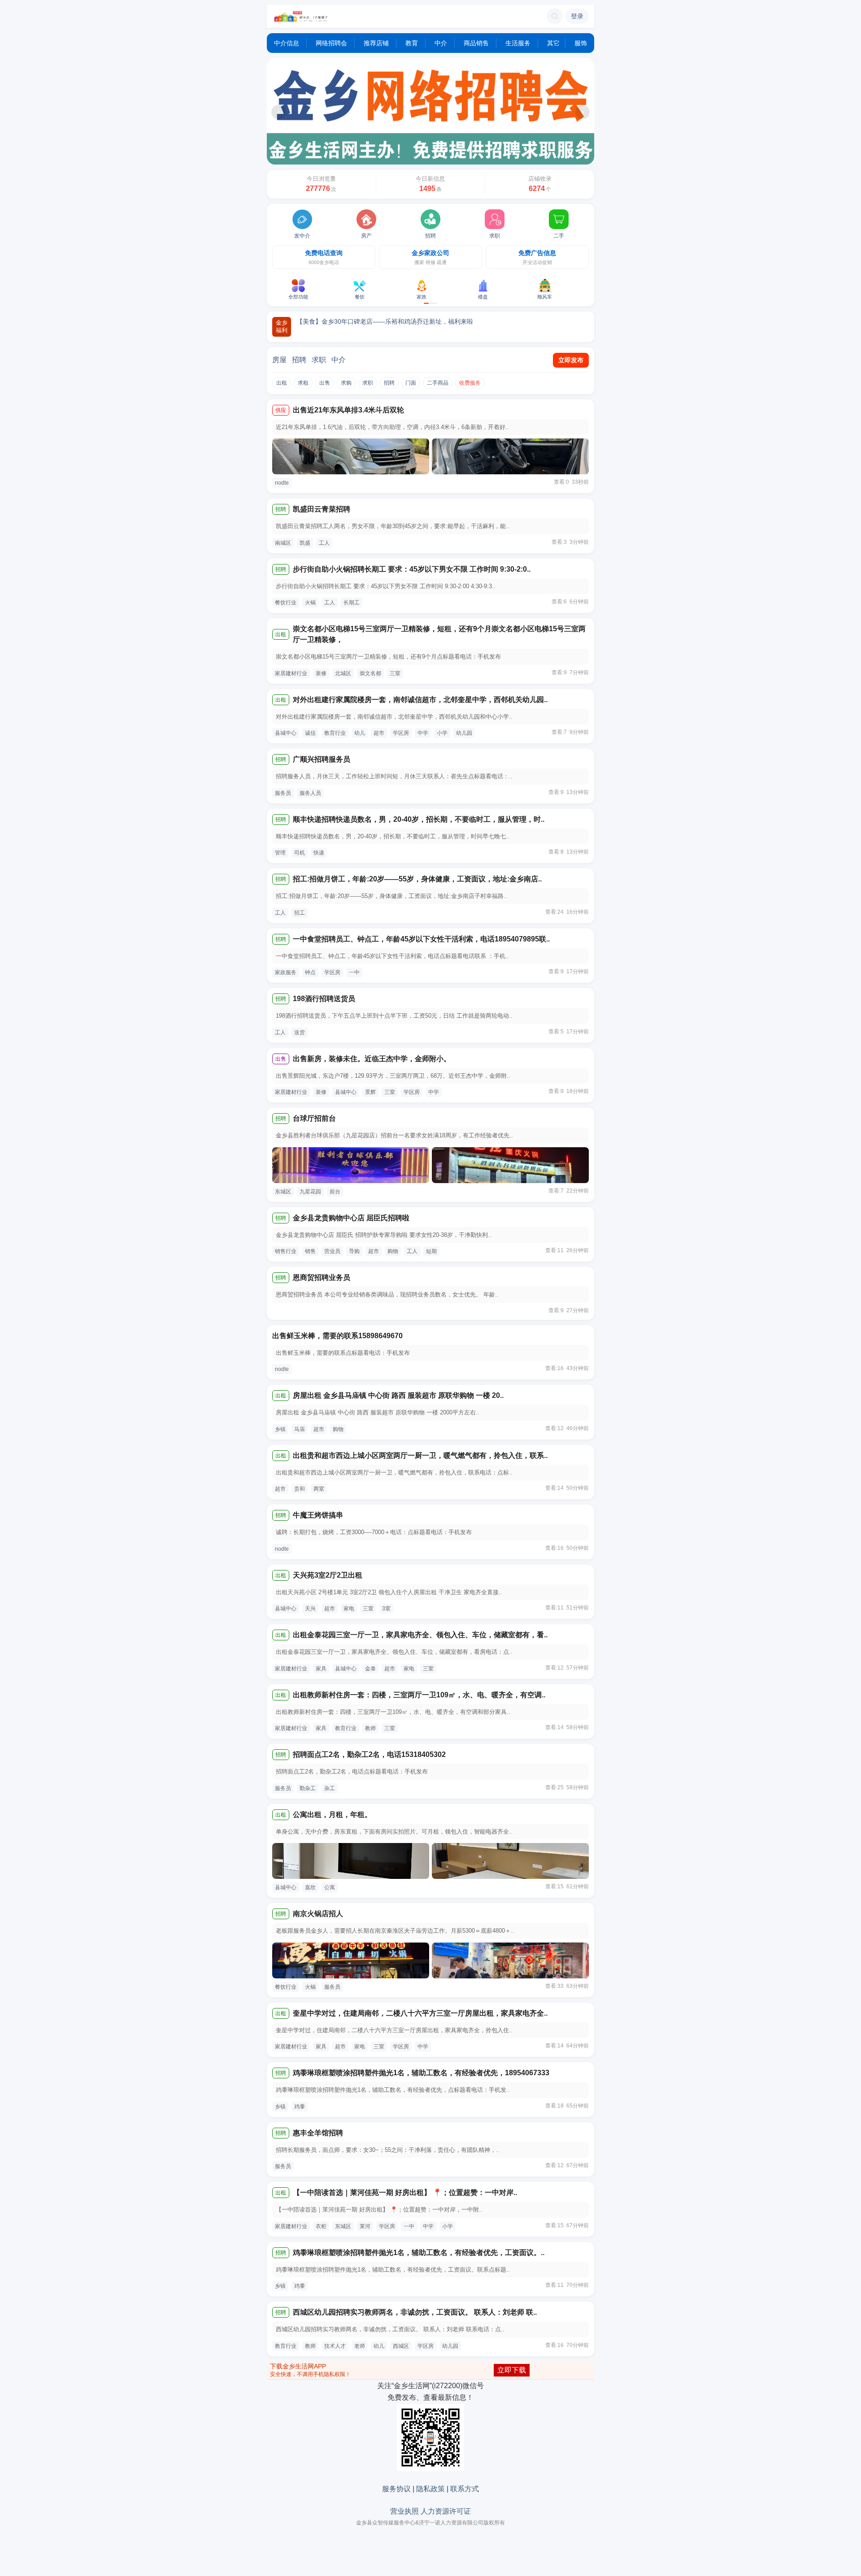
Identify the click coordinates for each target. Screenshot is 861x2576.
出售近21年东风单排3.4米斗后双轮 (348, 410)
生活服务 (518, 43)
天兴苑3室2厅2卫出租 (328, 1575)
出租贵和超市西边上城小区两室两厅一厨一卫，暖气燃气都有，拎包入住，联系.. (420, 1455)
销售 (310, 1251)
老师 (360, 2346)
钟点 (310, 972)
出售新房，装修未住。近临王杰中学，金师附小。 (372, 1059)
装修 (321, 673)
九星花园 (310, 1192)
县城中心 (286, 733)
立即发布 (571, 360)
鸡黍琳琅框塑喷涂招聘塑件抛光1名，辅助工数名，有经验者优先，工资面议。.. (419, 2253)
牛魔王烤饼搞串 (318, 1515)
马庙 (300, 1429)
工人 (324, 543)
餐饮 (360, 297)
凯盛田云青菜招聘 (322, 509)
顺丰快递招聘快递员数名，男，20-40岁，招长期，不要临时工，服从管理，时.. (419, 819)
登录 (577, 16)
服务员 (283, 793)
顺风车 (545, 297)
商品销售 (476, 43)
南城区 (283, 543)
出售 (325, 383)
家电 (349, 1609)
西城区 (401, 2346)
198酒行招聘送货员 (324, 999)
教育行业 (335, 733)
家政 (422, 297)
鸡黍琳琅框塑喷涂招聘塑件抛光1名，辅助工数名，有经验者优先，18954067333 (421, 2073)
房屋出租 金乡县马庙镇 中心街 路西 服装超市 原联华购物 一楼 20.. (398, 1395)
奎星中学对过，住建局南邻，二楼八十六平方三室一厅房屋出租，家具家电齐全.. (420, 2013)
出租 (282, 383)
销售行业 (286, 1251)
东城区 (283, 1192)
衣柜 (321, 2226)
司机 (300, 853)
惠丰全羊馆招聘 (318, 2133)
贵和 (300, 1489)
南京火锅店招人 (318, 1914)
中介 (441, 43)
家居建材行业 (291, 673)
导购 (354, 1251)
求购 (346, 383)
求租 (303, 383)
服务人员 (310, 793)
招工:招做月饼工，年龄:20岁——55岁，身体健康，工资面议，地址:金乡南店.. (417, 879)
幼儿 (360, 733)
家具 (321, 1669)
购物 (393, 1251)
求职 (495, 236)
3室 (386, 1609)
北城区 (343, 673)
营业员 (332, 1251)
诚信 (310, 733)
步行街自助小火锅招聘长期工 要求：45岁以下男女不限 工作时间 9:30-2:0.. (412, 569)
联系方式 (465, 2489)
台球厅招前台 (314, 1118)
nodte (282, 483)
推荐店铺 (376, 43)
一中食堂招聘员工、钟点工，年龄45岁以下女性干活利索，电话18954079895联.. (421, 939)
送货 (300, 1032)
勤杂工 (308, 1788)
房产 (366, 236)
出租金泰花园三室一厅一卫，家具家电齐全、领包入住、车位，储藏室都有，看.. (420, 1635)
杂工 (330, 1788)
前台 (335, 1192)
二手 (559, 236)
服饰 (581, 43)
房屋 (279, 360)
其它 (552, 43)
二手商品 (438, 383)
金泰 (370, 1669)
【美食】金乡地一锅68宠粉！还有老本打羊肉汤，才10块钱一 (382, 321)
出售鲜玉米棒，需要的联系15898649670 (337, 1336)
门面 (411, 383)
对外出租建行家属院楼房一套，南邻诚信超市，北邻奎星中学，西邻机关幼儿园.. (420, 700)
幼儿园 (464, 733)
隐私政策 (430, 2489)
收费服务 (470, 383)
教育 (412, 43)
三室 (395, 673)
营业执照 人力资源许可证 (430, 2511)
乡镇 (280, 1429)
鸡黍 (300, 2107)
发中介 (302, 236)
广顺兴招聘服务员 (322, 759)
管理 (280, 853)
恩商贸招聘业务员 (322, 1277)
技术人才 (335, 2346)
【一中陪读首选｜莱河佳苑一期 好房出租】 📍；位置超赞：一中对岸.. (405, 2192)
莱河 (365, 2226)
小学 (442, 733)
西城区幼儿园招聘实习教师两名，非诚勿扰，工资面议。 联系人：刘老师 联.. (415, 2312)
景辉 (370, 1092)
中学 (423, 733)
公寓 (330, 1887)
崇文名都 (370, 673)
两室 (319, 1489)
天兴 (310, 1609)
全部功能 (298, 297)
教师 (370, 1728)
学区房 (401, 733)
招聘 (430, 236)
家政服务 (286, 972)
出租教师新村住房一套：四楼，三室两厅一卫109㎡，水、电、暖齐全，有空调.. (419, 1695)
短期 (431, 1251)
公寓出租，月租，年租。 (332, 1815)
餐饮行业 (286, 603)
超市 (379, 733)
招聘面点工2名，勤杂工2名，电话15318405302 (369, 1754)
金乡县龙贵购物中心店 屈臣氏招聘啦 (351, 1218)
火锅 (310, 603)
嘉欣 (310, 1887)
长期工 (352, 603)
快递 (319, 853)
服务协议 (396, 2489)
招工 (300, 913)
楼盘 (483, 297)
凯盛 (305, 543)
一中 (354, 972)
